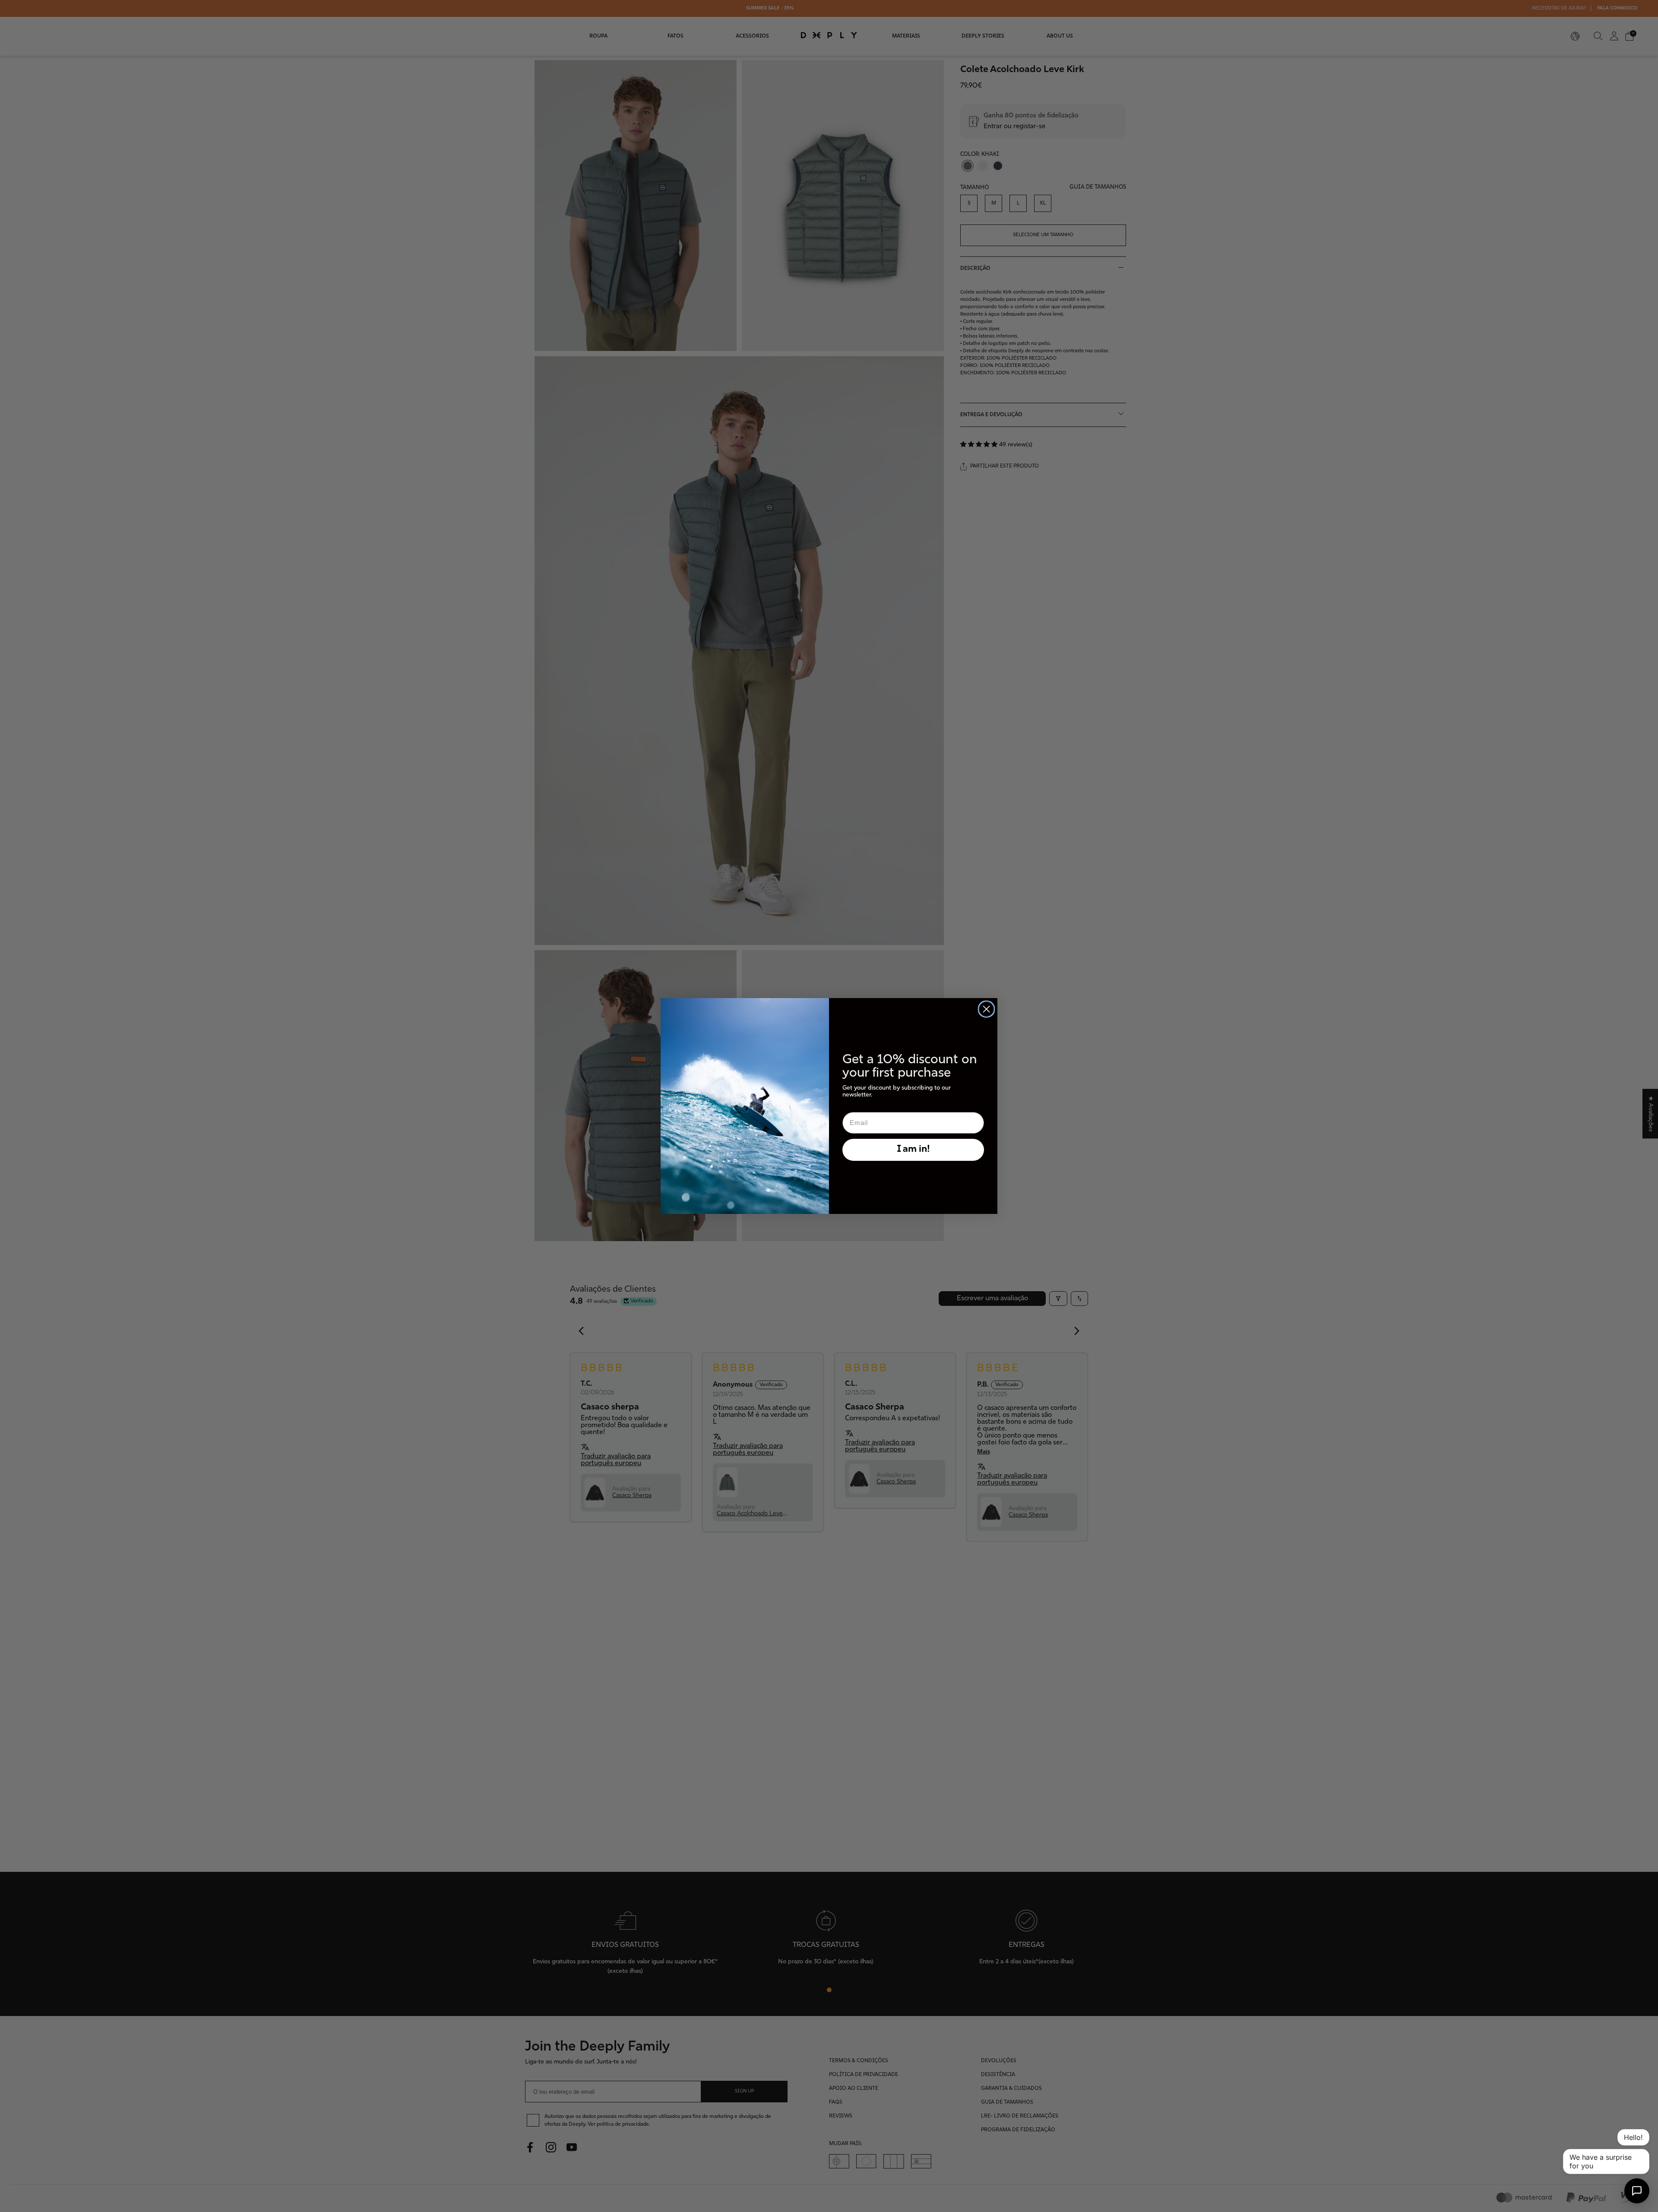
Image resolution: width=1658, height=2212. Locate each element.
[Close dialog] (986, 1009)
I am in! (913, 1149)
